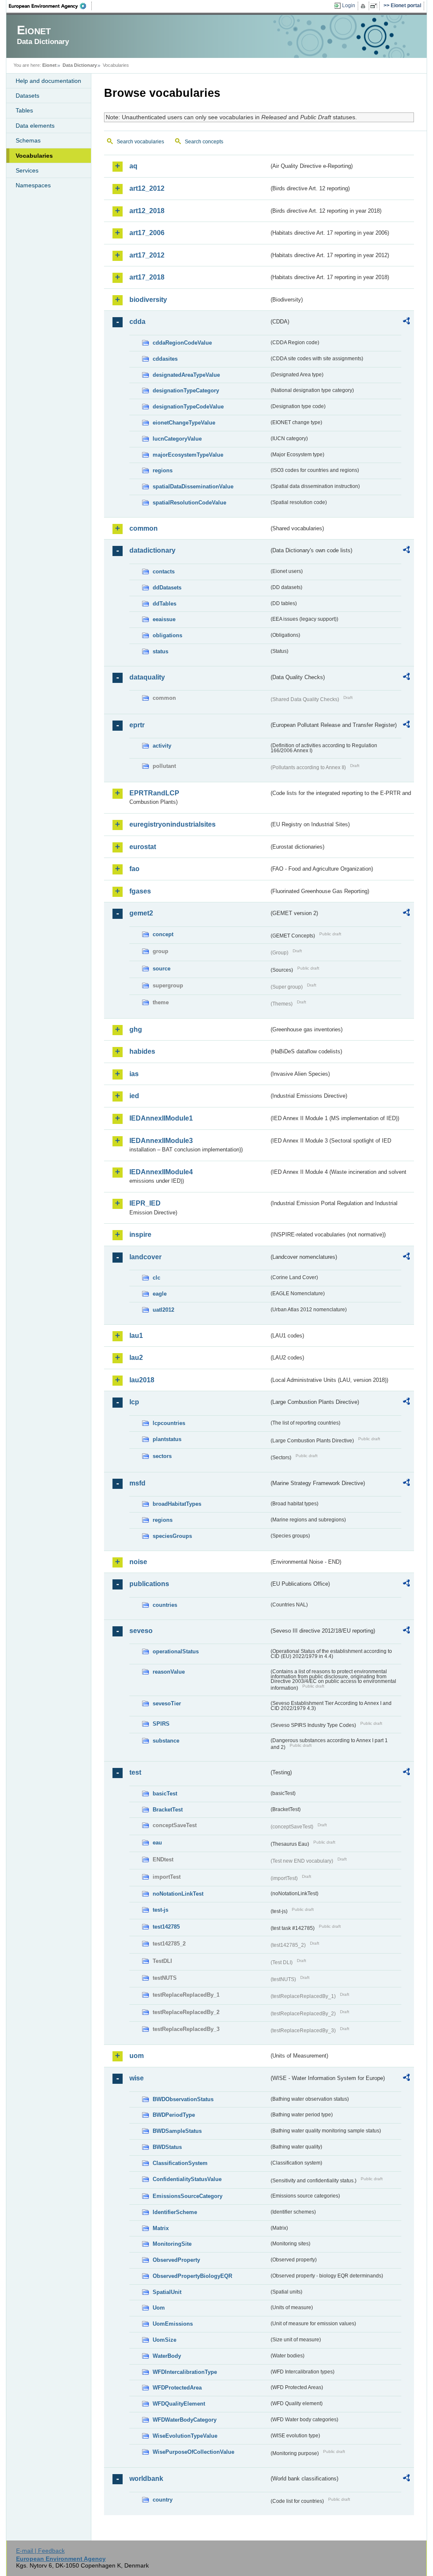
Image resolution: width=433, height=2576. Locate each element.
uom (137, 2056)
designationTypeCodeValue (188, 407)
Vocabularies (34, 156)
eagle (160, 1294)
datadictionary (152, 550)
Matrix (161, 2228)
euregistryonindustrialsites (173, 824)
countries (165, 1605)
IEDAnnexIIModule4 (161, 1172)
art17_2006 (147, 233)
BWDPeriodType (174, 2115)
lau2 (136, 1358)
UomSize (164, 2340)
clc (156, 1278)
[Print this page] (364, 6)
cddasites (165, 359)
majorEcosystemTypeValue (188, 455)
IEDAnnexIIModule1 (161, 1118)
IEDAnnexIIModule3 (161, 1141)
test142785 (166, 1927)
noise (138, 1562)
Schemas (28, 140)
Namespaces (33, 185)
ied (134, 1096)
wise (137, 2078)
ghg (136, 1029)
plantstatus (167, 1439)
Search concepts (204, 142)
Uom (159, 2308)
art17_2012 (147, 255)
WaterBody (167, 2356)
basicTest (165, 1794)
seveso (141, 1631)
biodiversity (148, 300)
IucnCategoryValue (177, 439)
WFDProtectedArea (177, 2388)
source (162, 969)
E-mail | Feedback (40, 2551)
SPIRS (161, 1724)
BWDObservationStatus (183, 2099)
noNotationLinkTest (178, 1894)
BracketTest (168, 1810)
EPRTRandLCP (154, 793)
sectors (162, 1456)
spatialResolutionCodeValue (189, 503)
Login (349, 5)
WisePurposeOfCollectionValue (193, 2452)
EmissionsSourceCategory (188, 2196)
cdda (137, 322)
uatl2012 (163, 1310)
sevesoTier (167, 1703)
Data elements (35, 126)
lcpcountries (169, 1423)
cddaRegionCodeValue (182, 343)
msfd (137, 1483)
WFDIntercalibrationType (185, 2372)
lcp (134, 1402)
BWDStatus (167, 2147)
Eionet (49, 65)
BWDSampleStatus (177, 2131)
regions (163, 470)
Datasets (27, 96)
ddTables (164, 604)
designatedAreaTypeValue (186, 375)
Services (27, 170)
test (135, 1772)
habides (142, 1051)
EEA (50, 6)
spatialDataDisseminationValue (193, 486)
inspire (140, 1235)
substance (166, 1741)
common (144, 528)
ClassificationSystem (180, 2163)
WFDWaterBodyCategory (185, 2420)
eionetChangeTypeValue (184, 423)
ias (134, 1074)
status (160, 651)
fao (134, 869)
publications (149, 1584)
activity (162, 746)
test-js (160, 1910)
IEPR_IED (145, 1203)
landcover (145, 1257)
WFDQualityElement (179, 2404)
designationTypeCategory (186, 391)
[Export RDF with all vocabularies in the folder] (406, 322)
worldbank (146, 2479)
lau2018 (142, 1380)
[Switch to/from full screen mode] (375, 6)
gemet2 (141, 913)
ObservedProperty (176, 2260)
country (163, 2500)
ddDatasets (167, 588)
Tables (24, 110)
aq (133, 166)
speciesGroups (172, 1536)
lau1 (136, 1336)
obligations (167, 635)
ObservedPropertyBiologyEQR (192, 2276)
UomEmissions (173, 2324)
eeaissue (164, 619)
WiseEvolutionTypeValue (185, 2436)
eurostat (143, 847)
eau (157, 1843)
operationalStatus (176, 1651)
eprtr (137, 725)
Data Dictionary (80, 65)
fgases (140, 891)
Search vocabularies (140, 142)
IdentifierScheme (175, 2212)
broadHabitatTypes (177, 1504)
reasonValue (169, 1672)
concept (163, 934)
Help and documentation (48, 81)
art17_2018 (147, 277)
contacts (164, 571)
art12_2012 (147, 188)
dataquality (147, 677)
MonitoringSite (172, 2244)
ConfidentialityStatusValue (187, 2179)
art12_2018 (147, 211)
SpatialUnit (167, 2292)
